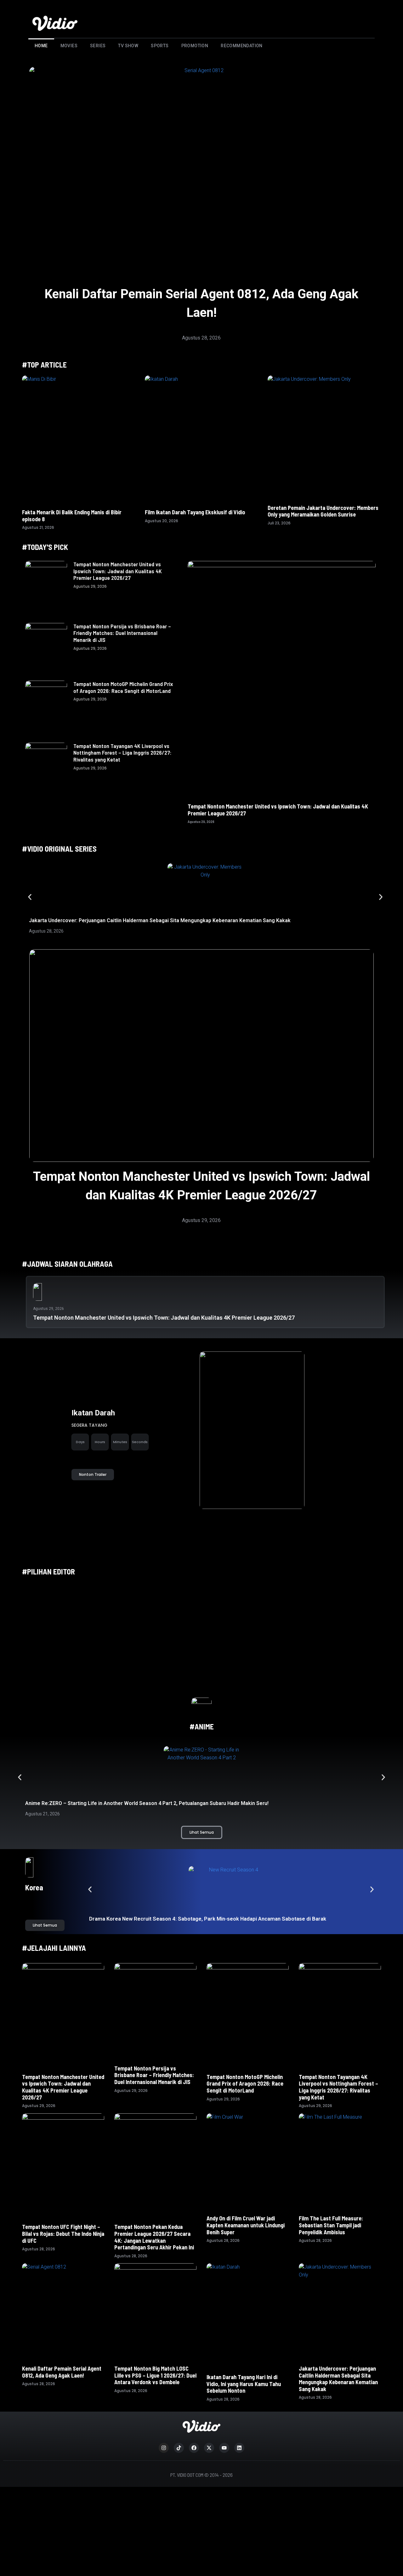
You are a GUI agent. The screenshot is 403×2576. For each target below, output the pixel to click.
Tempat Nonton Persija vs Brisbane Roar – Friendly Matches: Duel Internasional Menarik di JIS (122, 633)
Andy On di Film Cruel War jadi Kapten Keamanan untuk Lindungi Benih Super (246, 2225)
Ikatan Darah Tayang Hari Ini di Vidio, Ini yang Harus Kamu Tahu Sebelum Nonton (244, 2384)
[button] (30, 897)
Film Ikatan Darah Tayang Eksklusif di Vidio (195, 512)
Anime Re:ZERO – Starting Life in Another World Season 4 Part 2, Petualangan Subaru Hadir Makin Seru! (147, 1803)
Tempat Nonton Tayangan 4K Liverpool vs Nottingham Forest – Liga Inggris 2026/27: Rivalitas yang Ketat (122, 753)
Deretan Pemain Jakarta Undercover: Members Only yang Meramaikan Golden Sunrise (323, 511)
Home (41, 46)
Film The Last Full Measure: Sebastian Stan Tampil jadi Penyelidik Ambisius (331, 2225)
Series (98, 46)
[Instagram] (164, 2448)
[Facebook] (194, 2448)
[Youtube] (224, 2448)
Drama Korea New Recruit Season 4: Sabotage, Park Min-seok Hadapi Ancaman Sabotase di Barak (208, 1919)
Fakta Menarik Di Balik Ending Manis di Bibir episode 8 (72, 516)
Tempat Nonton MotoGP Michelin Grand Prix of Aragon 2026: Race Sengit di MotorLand (123, 687)
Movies (69, 46)
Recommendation (242, 46)
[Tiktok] (179, 2448)
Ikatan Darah (93, 1413)
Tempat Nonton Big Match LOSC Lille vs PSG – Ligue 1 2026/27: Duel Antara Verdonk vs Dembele (155, 2375)
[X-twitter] (209, 2448)
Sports (160, 46)
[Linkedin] (239, 2448)
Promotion (195, 46)
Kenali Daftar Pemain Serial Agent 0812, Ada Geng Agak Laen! (62, 2372)
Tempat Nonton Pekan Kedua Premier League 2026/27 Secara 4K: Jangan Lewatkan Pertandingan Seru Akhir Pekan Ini (154, 2237)
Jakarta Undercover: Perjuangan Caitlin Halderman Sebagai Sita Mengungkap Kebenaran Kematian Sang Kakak (160, 920)
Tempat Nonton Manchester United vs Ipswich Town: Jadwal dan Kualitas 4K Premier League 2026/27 (118, 571)
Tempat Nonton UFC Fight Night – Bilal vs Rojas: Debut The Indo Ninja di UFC (63, 2233)
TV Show (128, 46)
